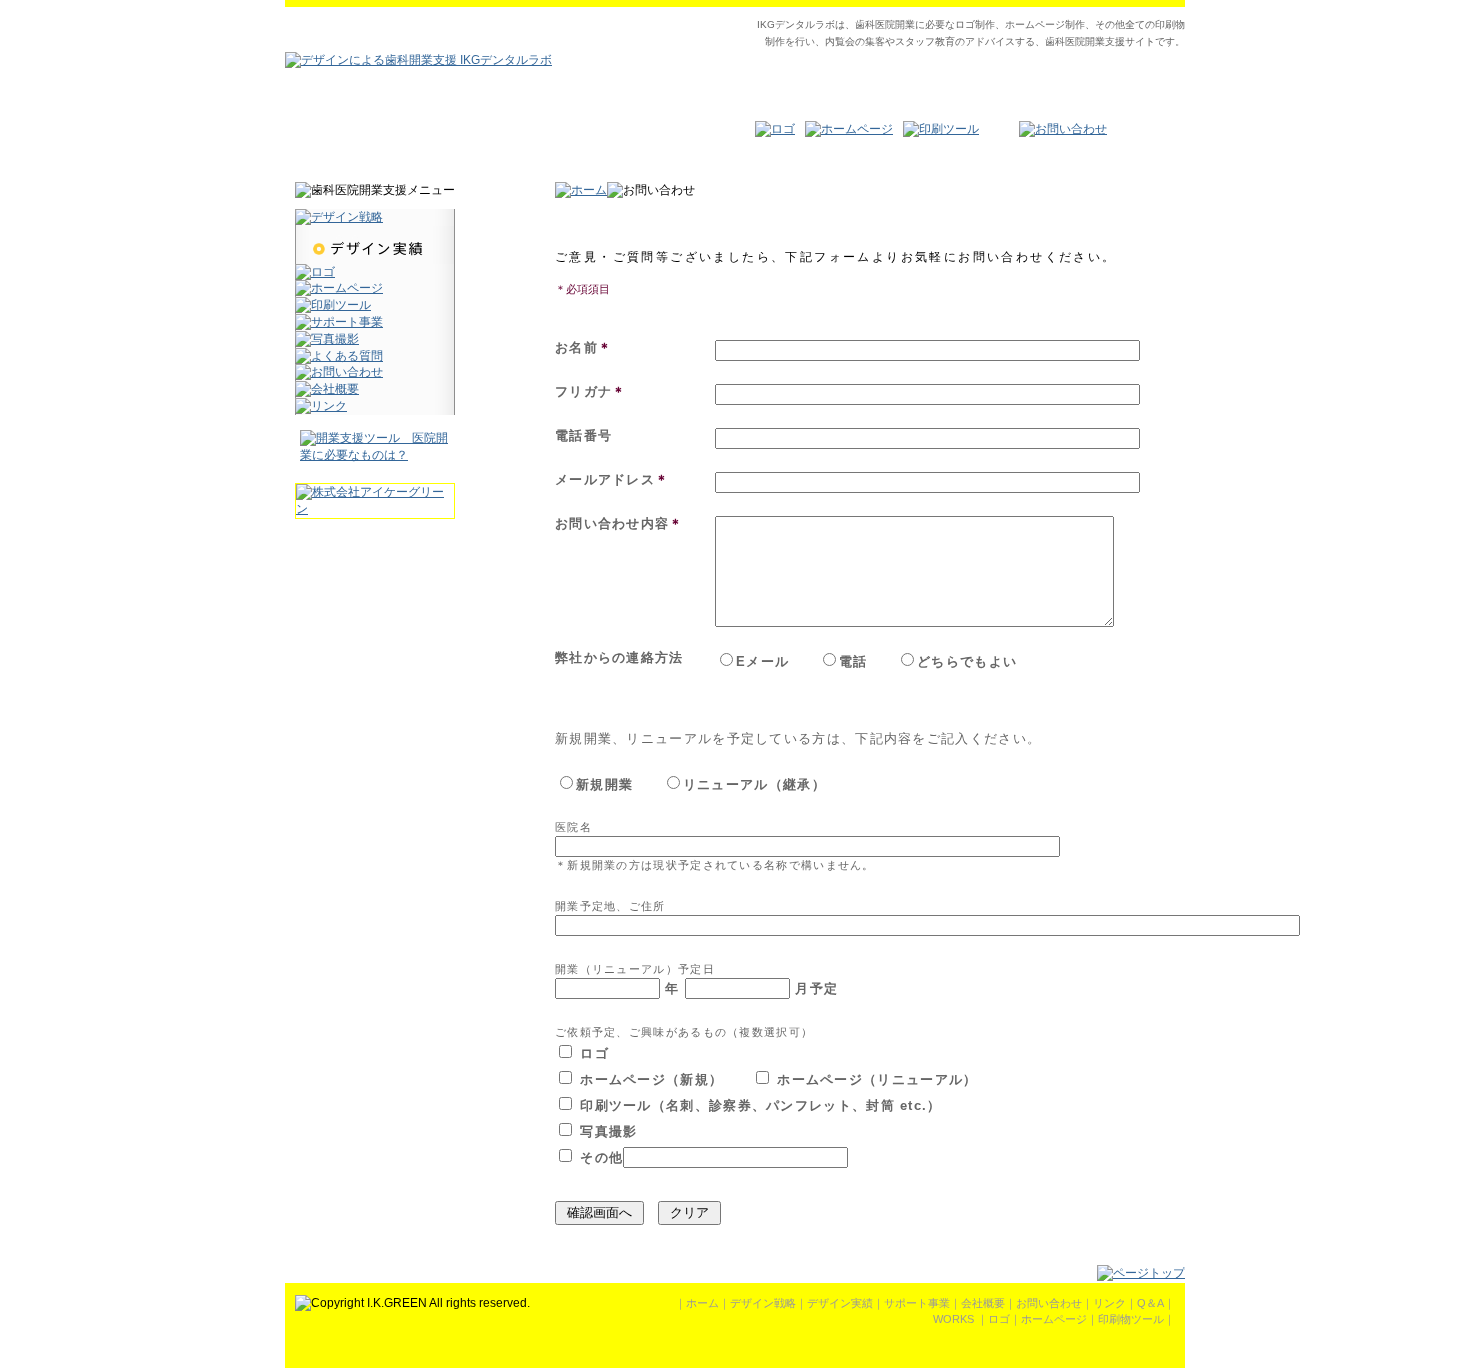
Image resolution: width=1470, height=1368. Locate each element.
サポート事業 (917, 1303)
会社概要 (983, 1303)
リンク (1109, 1303)
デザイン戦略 (763, 1303)
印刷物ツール (1131, 1319)
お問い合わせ (1049, 1303)
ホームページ (1054, 1319)
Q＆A (1150, 1303)
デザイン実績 (840, 1303)
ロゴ (999, 1319)
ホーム (702, 1303)
